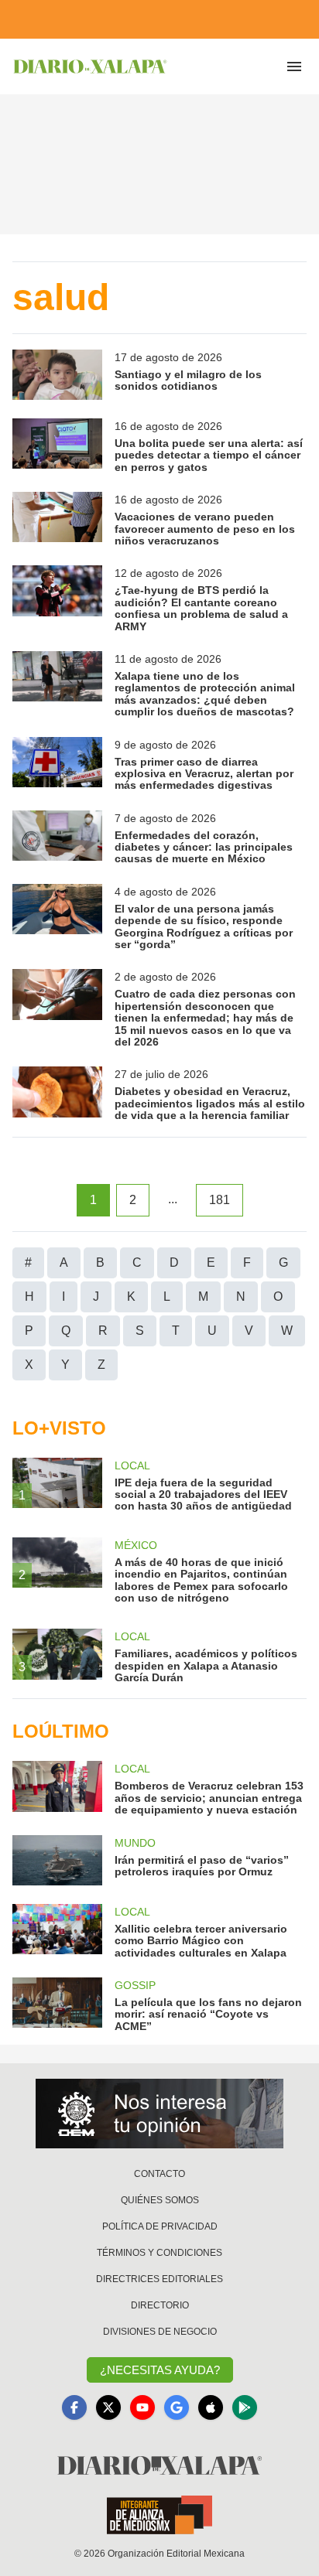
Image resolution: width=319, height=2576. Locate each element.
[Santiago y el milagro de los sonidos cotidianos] (57, 375)
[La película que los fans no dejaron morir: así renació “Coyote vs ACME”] (57, 2005)
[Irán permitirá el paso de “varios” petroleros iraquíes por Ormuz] (57, 1860)
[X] (108, 2407)
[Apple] (211, 2407)
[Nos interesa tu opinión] (159, 2114)
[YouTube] (142, 2407)
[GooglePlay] (245, 2407)
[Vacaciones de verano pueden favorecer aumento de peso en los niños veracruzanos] (57, 519)
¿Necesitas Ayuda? (160, 2370)
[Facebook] (74, 2407)
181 (220, 1200)
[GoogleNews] (177, 2407)
